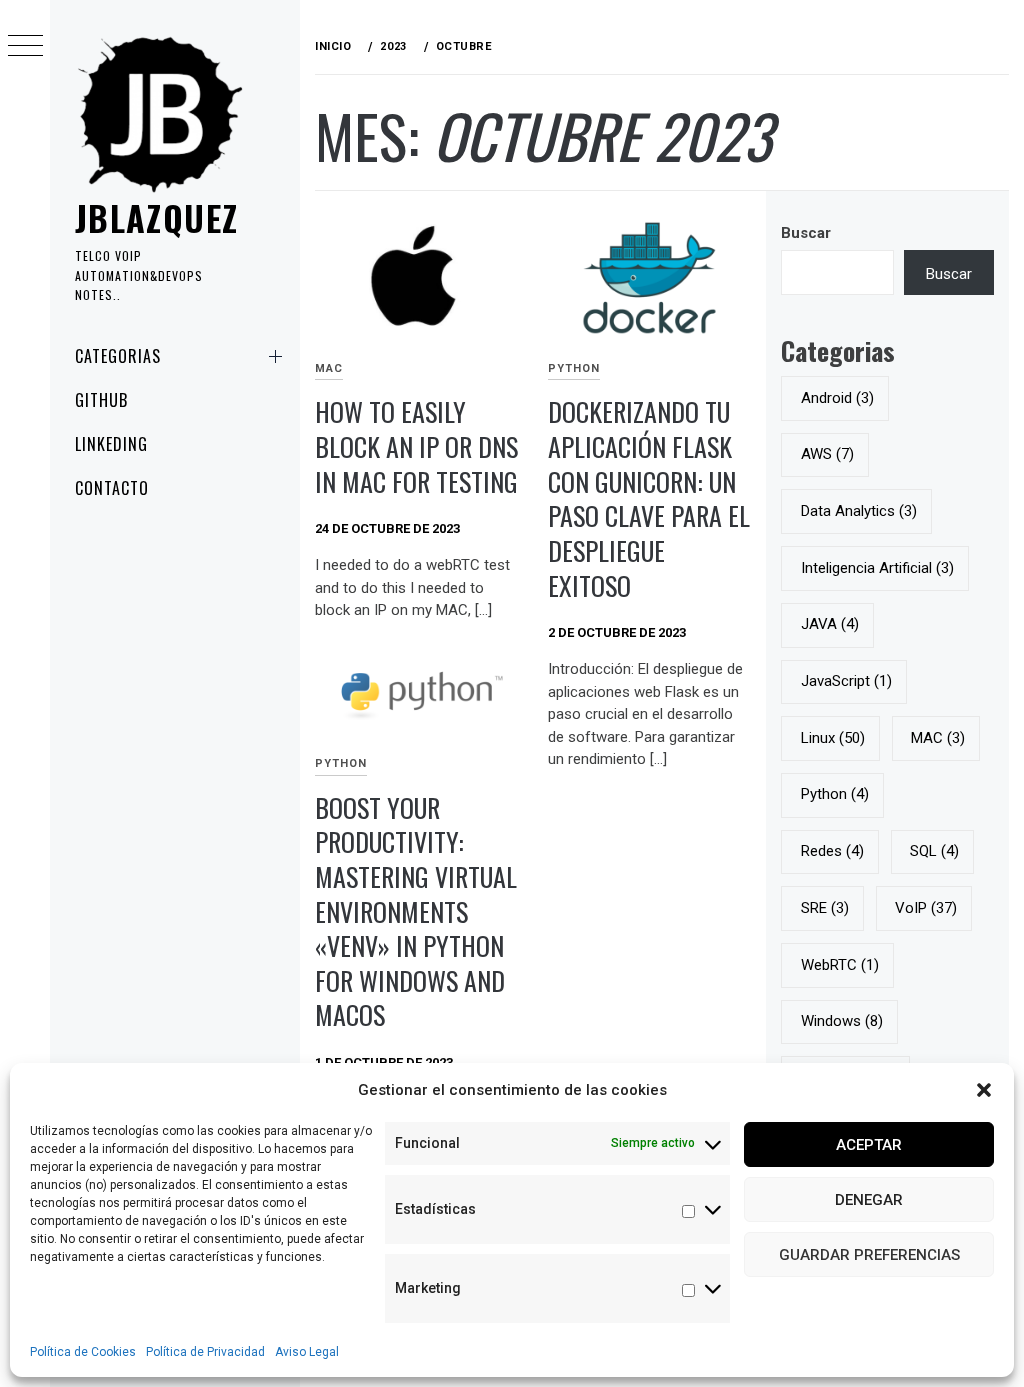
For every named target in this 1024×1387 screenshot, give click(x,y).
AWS (827, 454)
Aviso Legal (307, 1352)
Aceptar (869, 1145)
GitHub (101, 400)
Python (574, 368)
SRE (825, 908)
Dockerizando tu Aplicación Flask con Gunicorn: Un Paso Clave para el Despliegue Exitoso (649, 498)
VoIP (926, 908)
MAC (329, 368)
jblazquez (156, 217)
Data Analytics (859, 511)
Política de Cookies (83, 1352)
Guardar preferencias (869, 1255)
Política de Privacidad (205, 1352)
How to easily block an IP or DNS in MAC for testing (416, 446)
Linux (833, 738)
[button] (984, 1090)
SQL (934, 851)
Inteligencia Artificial (877, 568)
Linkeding (111, 444)
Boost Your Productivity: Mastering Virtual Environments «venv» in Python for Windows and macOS (416, 911)
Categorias (118, 356)
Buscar (806, 233)
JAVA (830, 624)
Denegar (869, 1200)
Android (837, 398)
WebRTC (840, 965)
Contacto (112, 488)
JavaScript (846, 681)
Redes (832, 851)
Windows (842, 1021)
